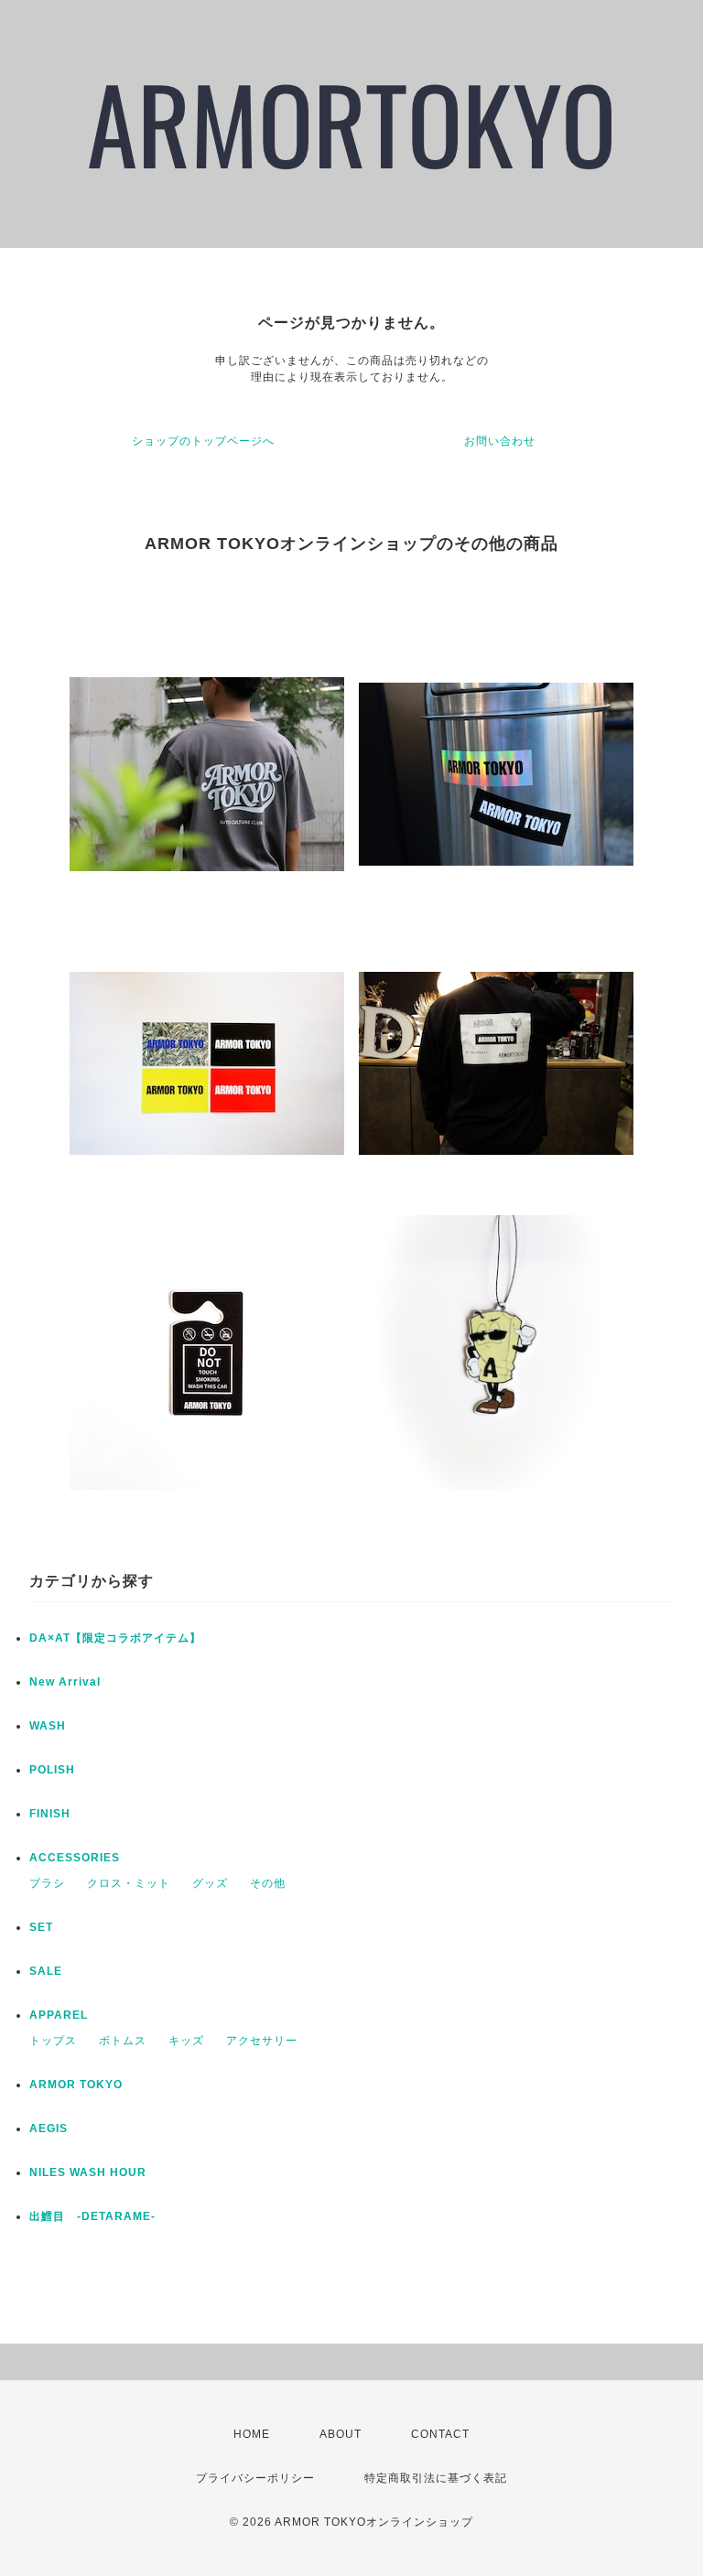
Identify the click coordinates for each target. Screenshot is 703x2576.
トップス (53, 2041)
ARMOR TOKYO (76, 2085)
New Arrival (65, 1682)
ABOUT (341, 2434)
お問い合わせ (500, 441)
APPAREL (59, 2015)
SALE (46, 1971)
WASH (48, 1726)
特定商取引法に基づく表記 (436, 2478)
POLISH (52, 1770)
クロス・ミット (129, 1883)
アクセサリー (262, 2041)
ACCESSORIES (75, 1858)
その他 (268, 1883)
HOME (252, 2434)
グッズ (210, 1883)
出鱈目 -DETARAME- (92, 2216)
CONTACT (440, 2434)
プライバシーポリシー (255, 2478)
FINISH (50, 1814)
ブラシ (47, 1883)
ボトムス (123, 2041)
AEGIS (49, 2129)
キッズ (186, 2041)
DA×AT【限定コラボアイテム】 (115, 1638)
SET (41, 1927)
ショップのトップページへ (203, 441)
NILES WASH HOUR (88, 2172)
